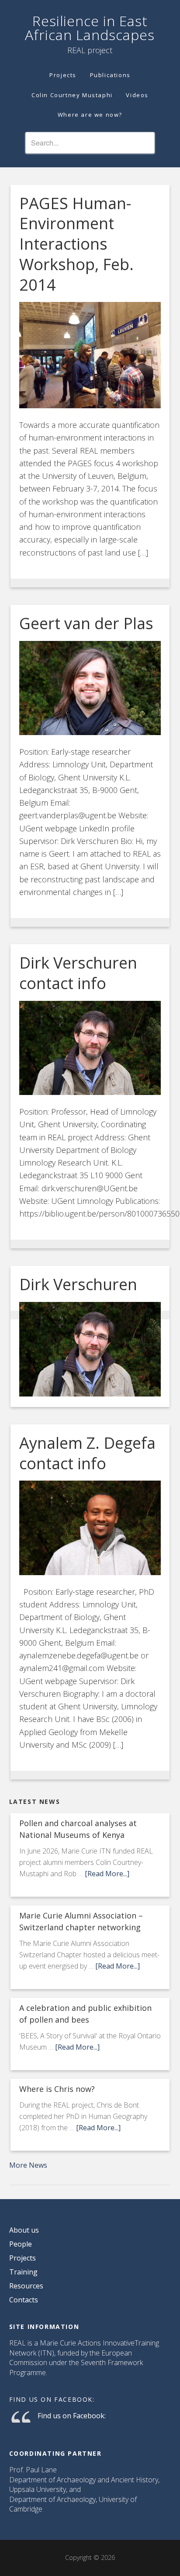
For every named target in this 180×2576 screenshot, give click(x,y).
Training (23, 2272)
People (21, 2244)
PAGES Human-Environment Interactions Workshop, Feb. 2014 (76, 244)
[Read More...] (107, 1874)
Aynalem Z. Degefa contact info (87, 1453)
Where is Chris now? (57, 2089)
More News (28, 2165)
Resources (26, 2286)
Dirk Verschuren (78, 1284)
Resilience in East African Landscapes (90, 28)
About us (24, 2230)
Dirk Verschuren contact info (78, 973)
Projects (22, 2258)
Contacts (24, 2300)
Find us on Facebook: (52, 2399)
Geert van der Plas (86, 623)
